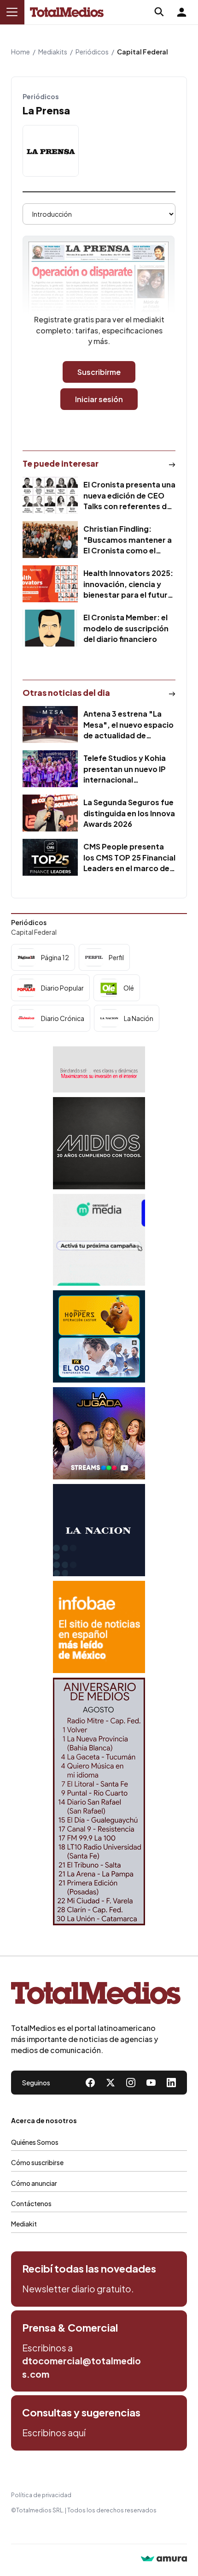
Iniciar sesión (99, 399)
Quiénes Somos (35, 2142)
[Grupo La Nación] (99, 1530)
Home (20, 52)
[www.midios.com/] (99, 1143)
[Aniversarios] (99, 1801)
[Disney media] (99, 1336)
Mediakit (24, 2224)
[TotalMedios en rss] (171, 2083)
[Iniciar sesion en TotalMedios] (181, 12)
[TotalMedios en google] (131, 2083)
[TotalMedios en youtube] (151, 2083)
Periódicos (92, 52)
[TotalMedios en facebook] (90, 2083)
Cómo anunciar (34, 2183)
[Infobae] (99, 1627)
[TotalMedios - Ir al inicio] (67, 12)
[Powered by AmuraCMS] (164, 2560)
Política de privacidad (41, 2495)
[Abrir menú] (12, 12)
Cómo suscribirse (37, 2162)
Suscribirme (99, 372)
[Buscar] (159, 12)
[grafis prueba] (99, 1069)
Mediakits (53, 52)
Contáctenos (31, 2203)
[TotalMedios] (96, 1995)
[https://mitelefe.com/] (99, 1433)
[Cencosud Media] (99, 1240)
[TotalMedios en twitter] (111, 2083)
